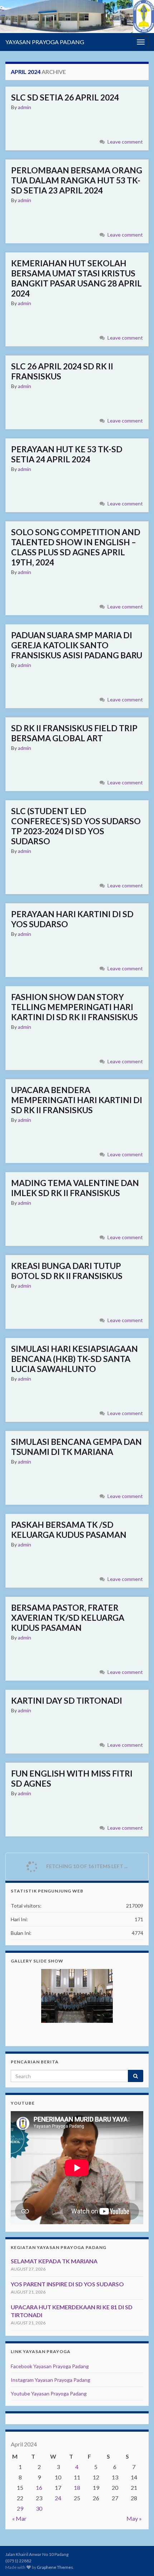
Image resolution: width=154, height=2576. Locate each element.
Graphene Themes (55, 2567)
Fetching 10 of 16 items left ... (86, 1866)
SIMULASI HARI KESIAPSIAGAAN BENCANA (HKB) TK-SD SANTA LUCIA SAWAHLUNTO (74, 1359)
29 (20, 2508)
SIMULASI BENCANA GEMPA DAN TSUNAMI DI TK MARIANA (76, 1447)
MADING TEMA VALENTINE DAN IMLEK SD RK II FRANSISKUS (75, 1188)
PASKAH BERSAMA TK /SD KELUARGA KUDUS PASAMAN (69, 1530)
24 (58, 2498)
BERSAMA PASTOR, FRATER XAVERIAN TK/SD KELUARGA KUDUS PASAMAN (68, 1618)
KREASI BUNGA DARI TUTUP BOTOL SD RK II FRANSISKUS (67, 1271)
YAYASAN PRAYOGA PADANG (45, 42)
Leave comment (125, 142)
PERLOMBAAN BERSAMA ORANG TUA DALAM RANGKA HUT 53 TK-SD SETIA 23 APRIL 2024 (77, 180)
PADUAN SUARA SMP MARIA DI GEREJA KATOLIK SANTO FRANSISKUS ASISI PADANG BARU (77, 645)
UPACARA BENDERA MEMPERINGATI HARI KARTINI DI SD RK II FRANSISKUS (77, 1100)
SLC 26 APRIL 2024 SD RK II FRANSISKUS (62, 371)
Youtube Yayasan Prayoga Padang (49, 2393)
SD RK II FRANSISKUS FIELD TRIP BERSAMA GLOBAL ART (74, 733)
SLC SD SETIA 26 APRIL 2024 (65, 97)
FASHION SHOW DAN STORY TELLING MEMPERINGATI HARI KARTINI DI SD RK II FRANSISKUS (74, 1007)
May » (134, 2518)
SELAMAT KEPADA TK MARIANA (54, 2261)
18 (77, 2488)
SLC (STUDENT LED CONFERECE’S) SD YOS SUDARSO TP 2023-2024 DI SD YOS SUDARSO (76, 826)
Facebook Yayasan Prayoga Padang (50, 2366)
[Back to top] (138, 2560)
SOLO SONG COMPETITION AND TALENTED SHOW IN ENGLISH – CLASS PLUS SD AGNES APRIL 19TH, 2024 (76, 547)
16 (39, 2488)
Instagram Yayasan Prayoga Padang (50, 2380)
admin (25, 107)
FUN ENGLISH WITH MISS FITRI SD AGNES (72, 1778)
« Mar (19, 2518)
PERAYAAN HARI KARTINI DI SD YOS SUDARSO (72, 919)
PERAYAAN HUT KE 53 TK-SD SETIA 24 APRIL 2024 (67, 454)
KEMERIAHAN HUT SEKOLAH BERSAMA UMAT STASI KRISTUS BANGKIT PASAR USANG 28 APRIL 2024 (76, 278)
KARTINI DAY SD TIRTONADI (67, 1700)
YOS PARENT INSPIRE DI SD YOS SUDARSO (67, 2284)
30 (39, 2508)
